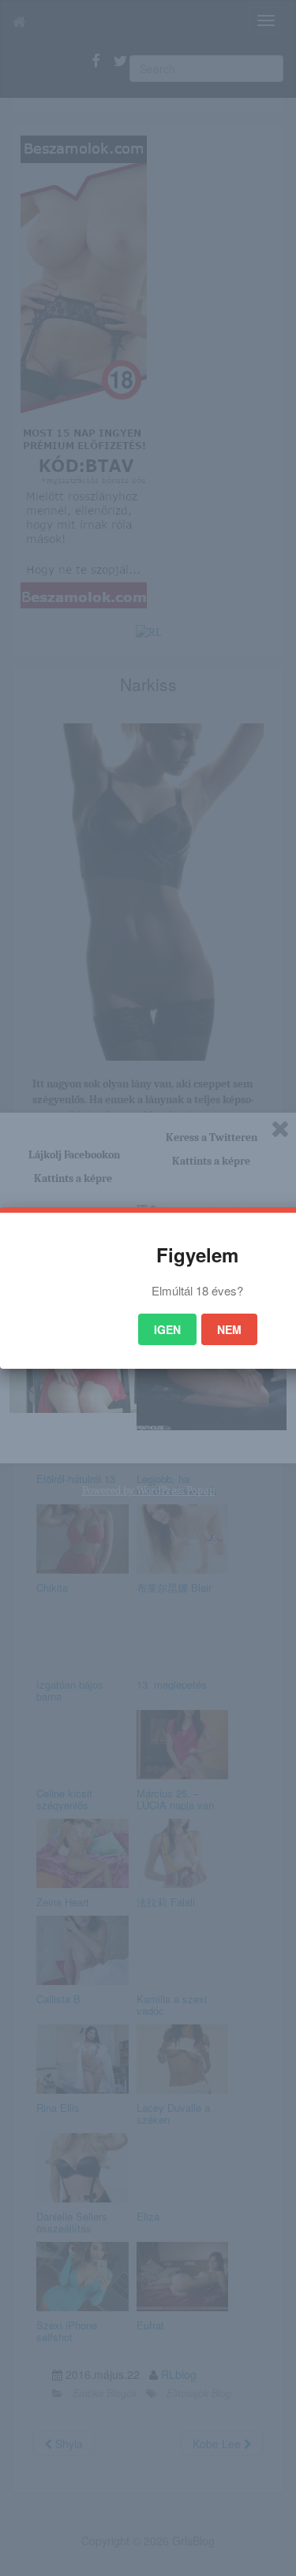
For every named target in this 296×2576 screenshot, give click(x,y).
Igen (167, 1329)
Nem (229, 1329)
